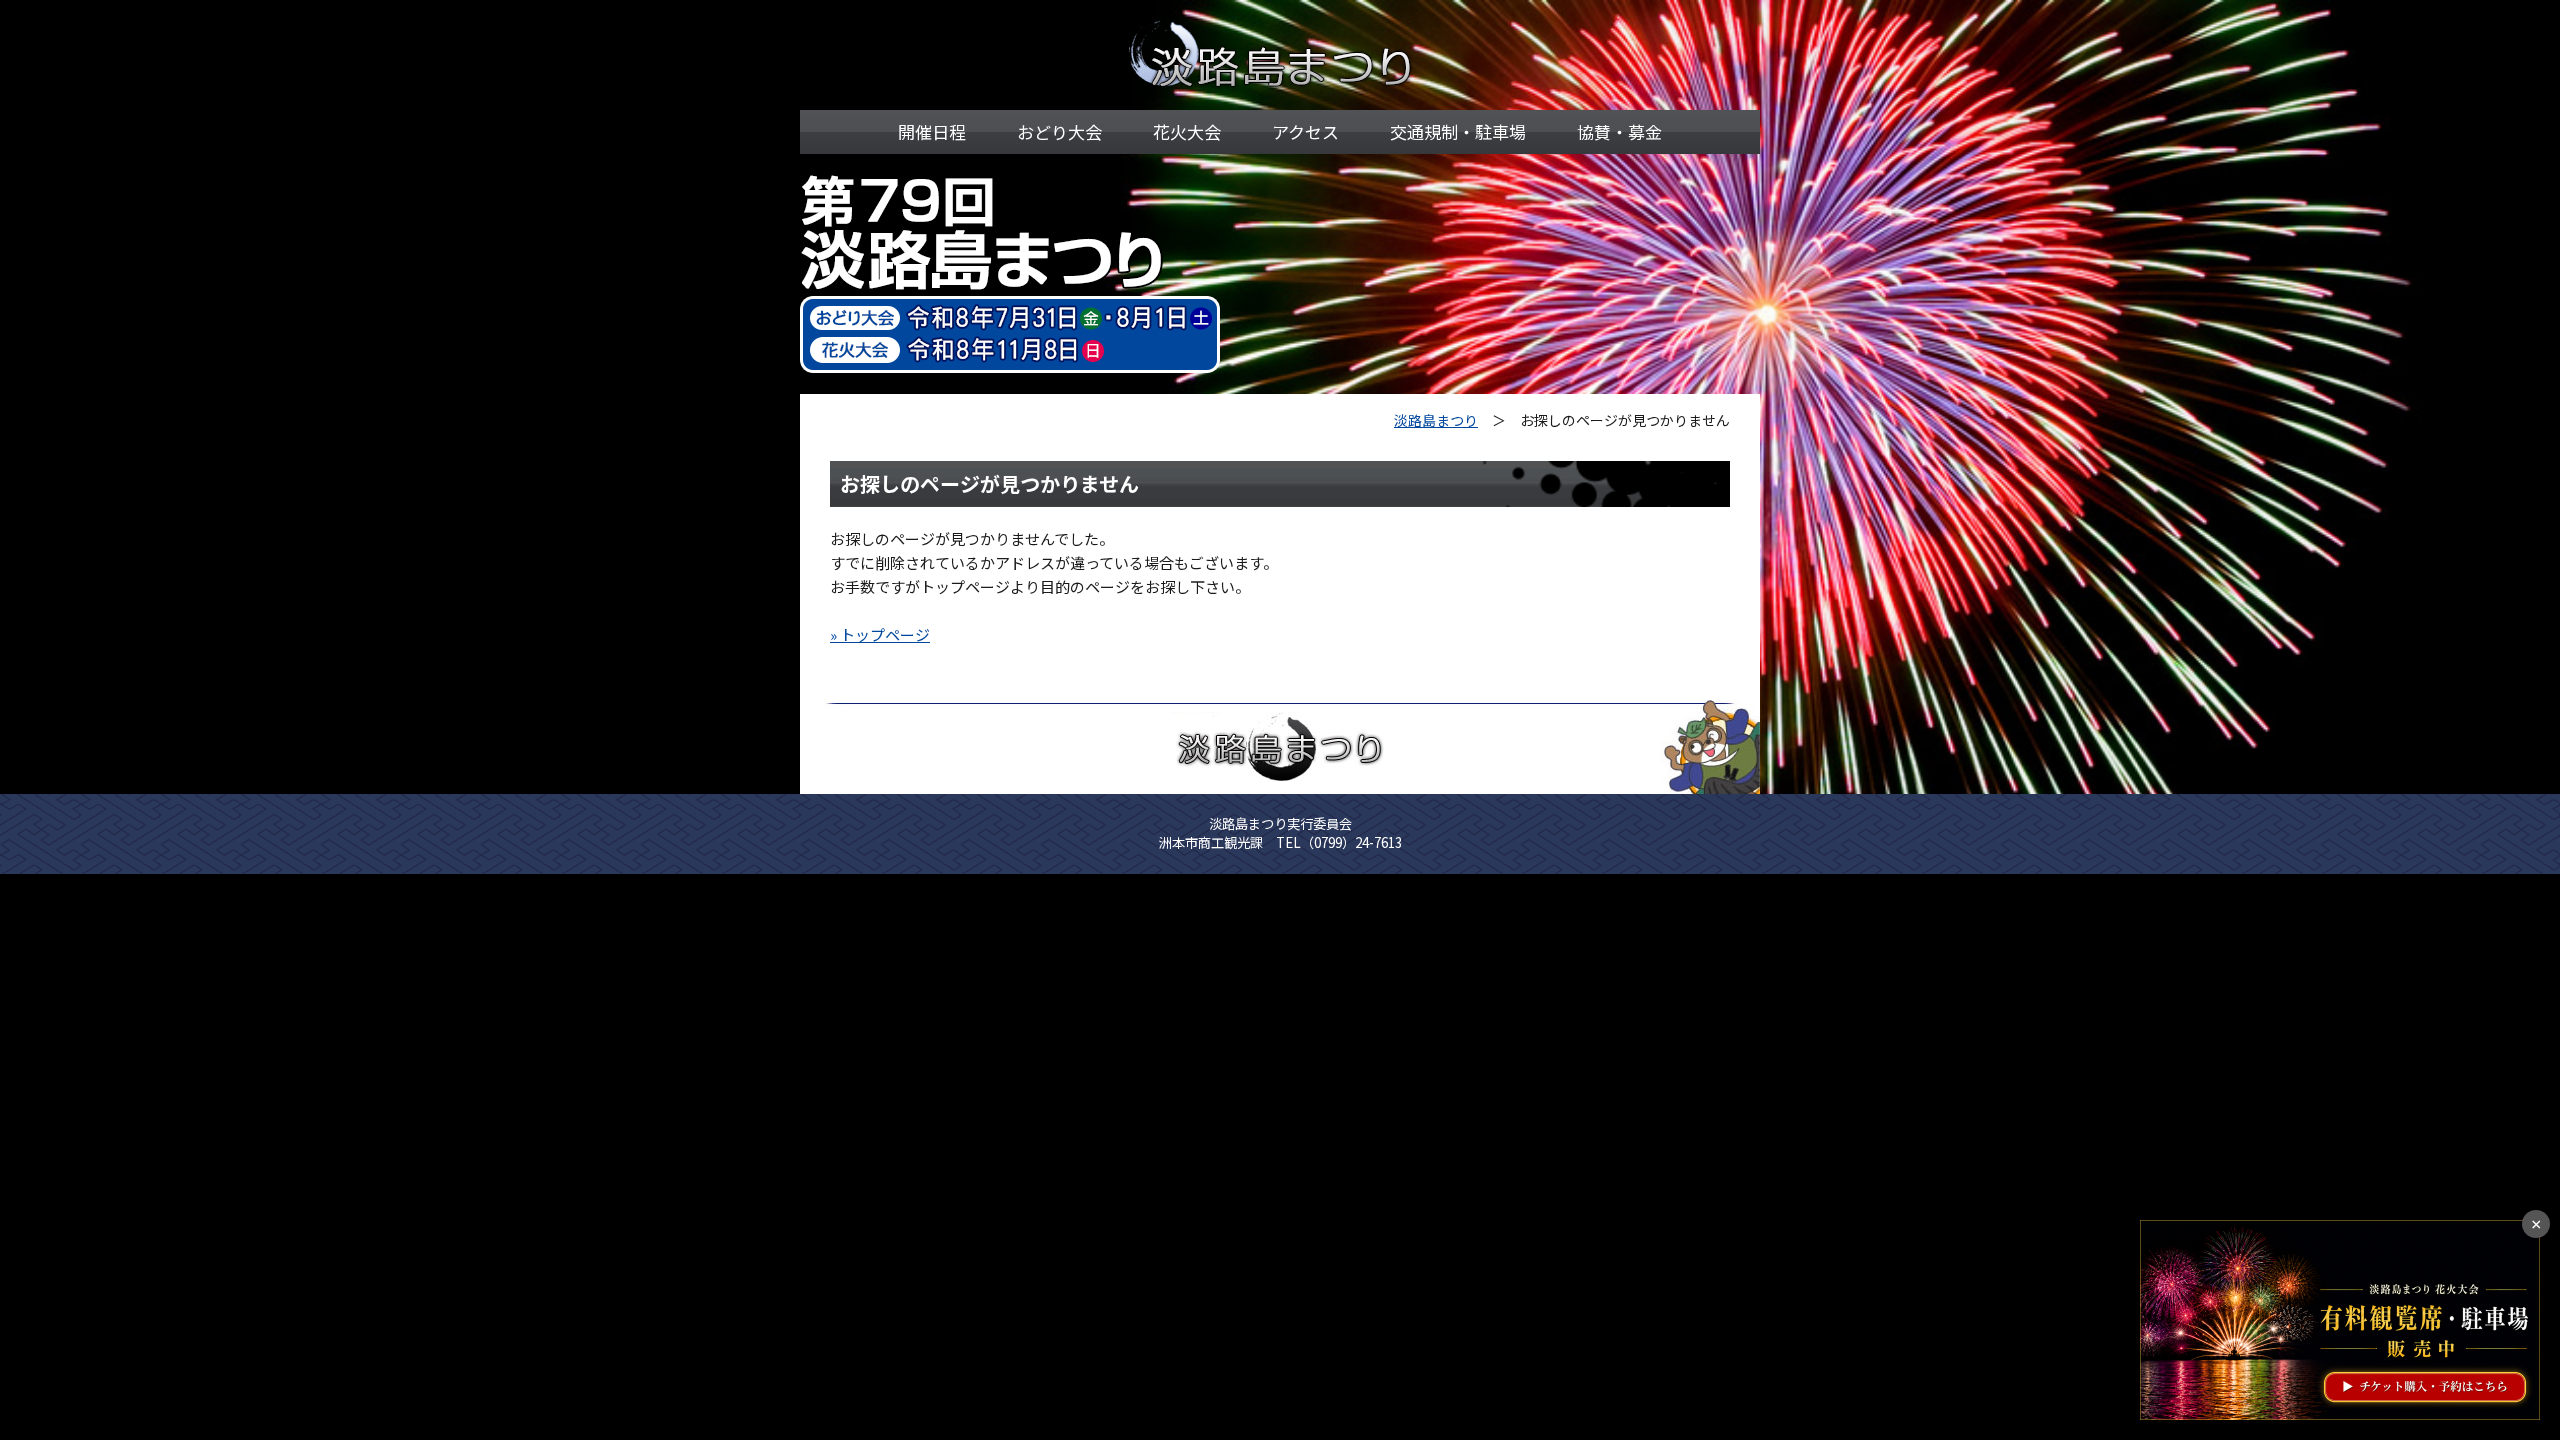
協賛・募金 (1619, 131)
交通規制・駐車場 (1458, 131)
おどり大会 (1059, 131)
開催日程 (932, 131)
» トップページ (880, 634)
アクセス (1305, 131)
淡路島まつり (1436, 420)
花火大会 (1187, 131)
